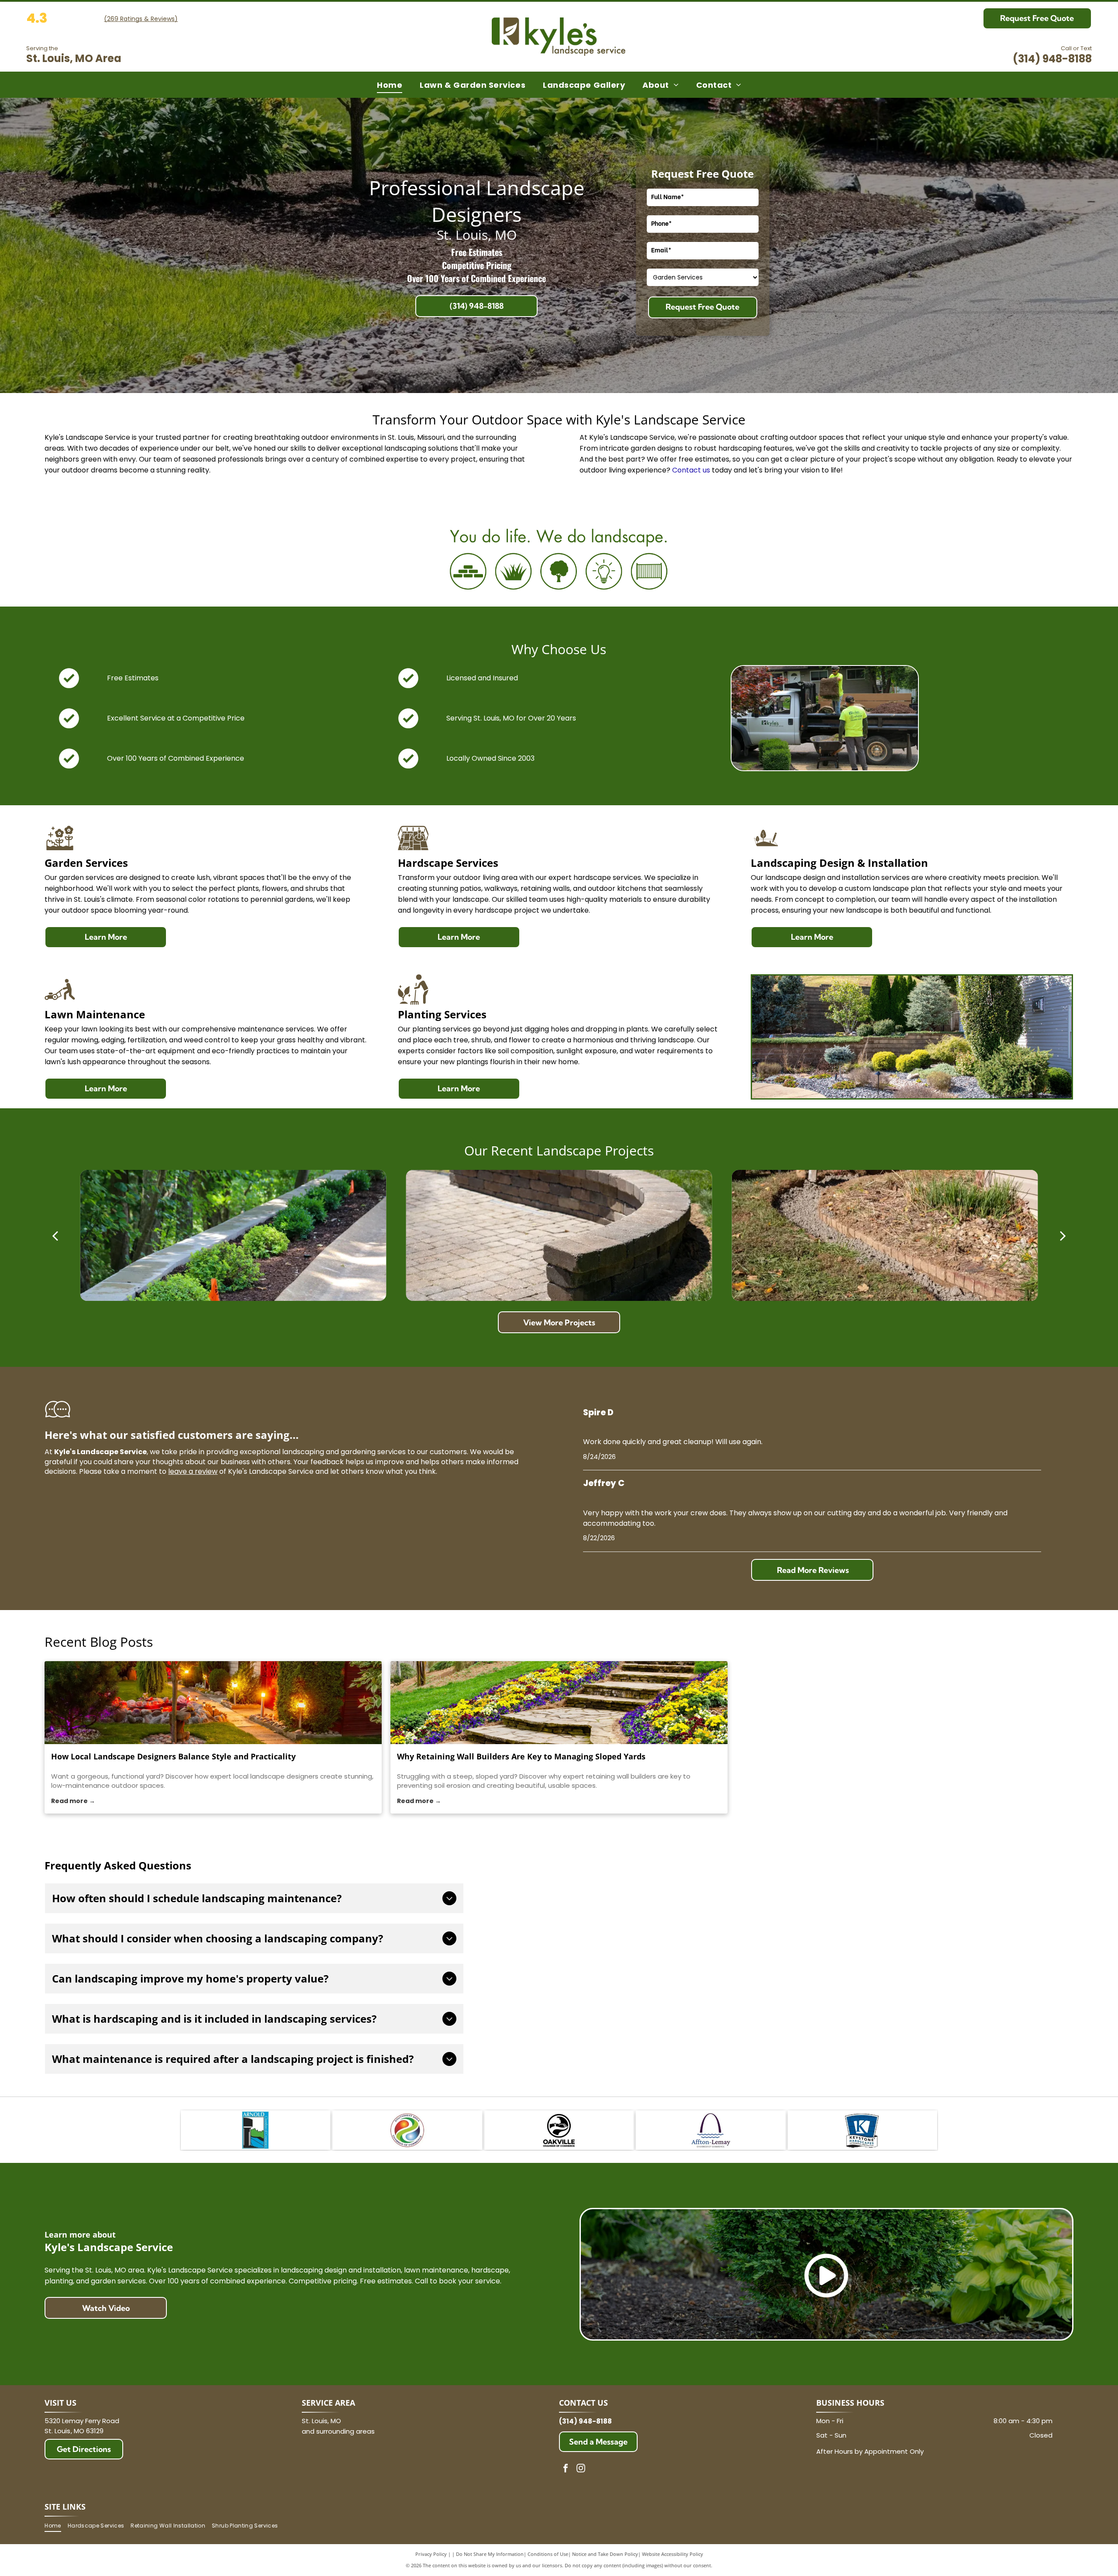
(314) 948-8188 (1052, 59)
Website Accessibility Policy (673, 2554)
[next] (1063, 1235)
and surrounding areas (338, 2431)
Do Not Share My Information (490, 2554)
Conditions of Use (548, 2554)
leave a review (193, 1471)
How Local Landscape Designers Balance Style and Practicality (173, 1756)
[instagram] (581, 2469)
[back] (55, 1235)
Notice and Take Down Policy (605, 2554)
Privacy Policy (431, 2554)
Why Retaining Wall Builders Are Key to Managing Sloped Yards (521, 1756)
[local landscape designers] (213, 1703)
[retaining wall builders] (559, 1703)
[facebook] (566, 2469)
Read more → (73, 1801)
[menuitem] (390, 85)
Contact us (691, 470)
